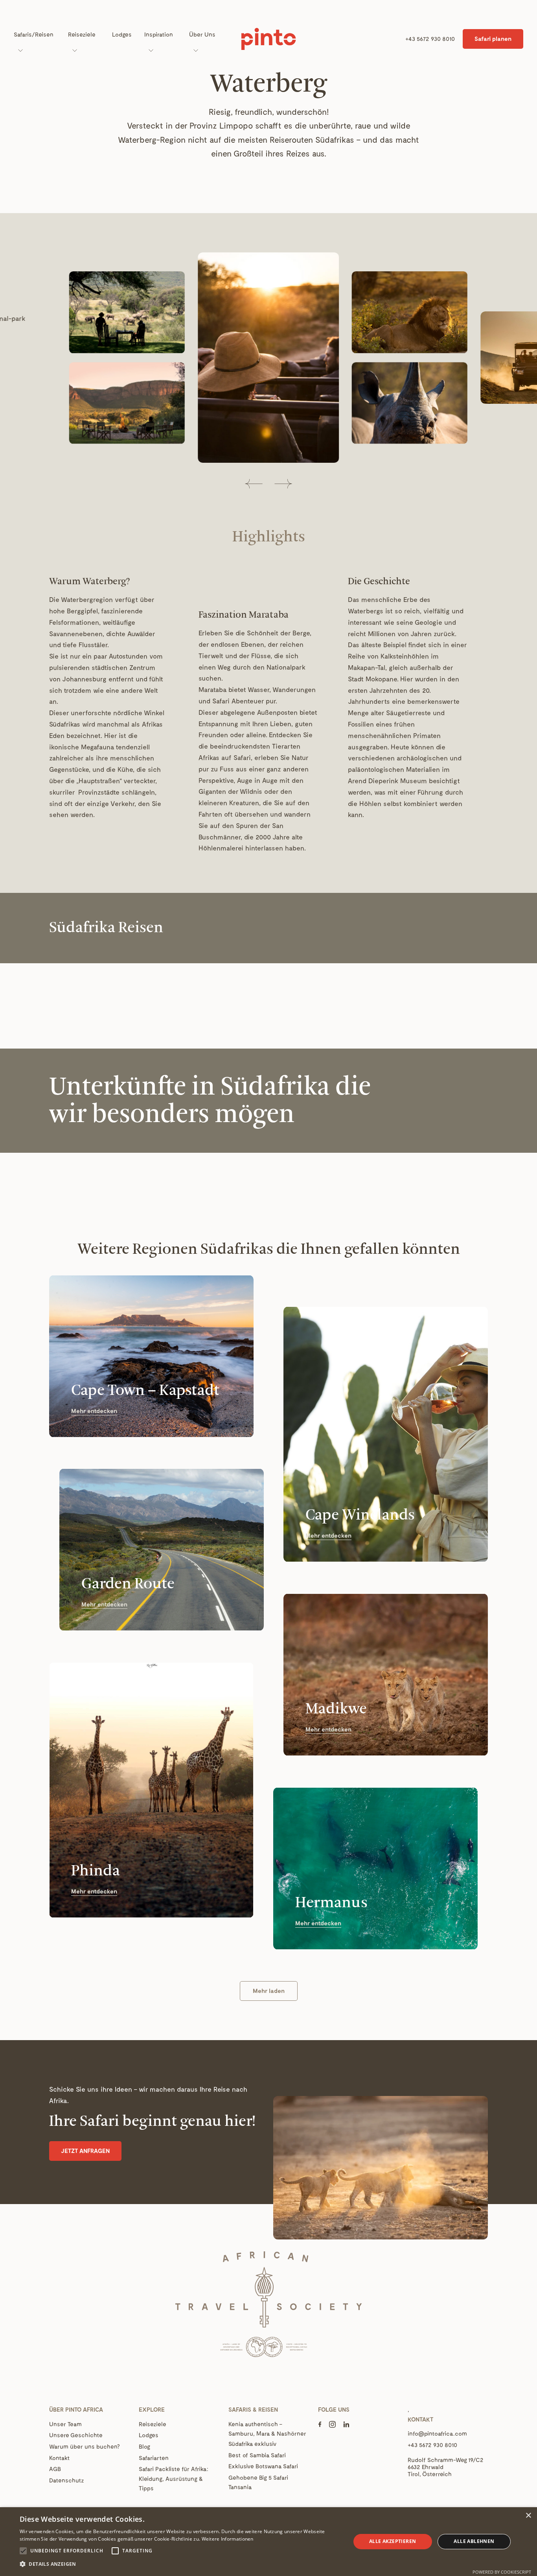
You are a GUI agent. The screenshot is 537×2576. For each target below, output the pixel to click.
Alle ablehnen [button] (474, 2541)
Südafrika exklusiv (253, 2444)
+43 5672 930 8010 (430, 39)
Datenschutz (67, 2480)
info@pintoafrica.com (437, 2433)
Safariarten (154, 2458)
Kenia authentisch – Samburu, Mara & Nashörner (267, 2429)
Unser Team (65, 2424)
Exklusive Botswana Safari (263, 2466)
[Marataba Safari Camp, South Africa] (268, 358)
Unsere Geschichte (76, 2435)
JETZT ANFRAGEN (85, 2151)
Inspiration (159, 34)
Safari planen (493, 39)
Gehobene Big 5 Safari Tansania (258, 2482)
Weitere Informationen (228, 2539)
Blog (144, 2446)
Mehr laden (269, 1991)
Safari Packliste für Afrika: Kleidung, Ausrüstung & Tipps (174, 2478)
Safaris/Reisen (34, 34)
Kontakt (60, 2458)
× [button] (528, 2516)
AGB (55, 2469)
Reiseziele (82, 34)
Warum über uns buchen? (84, 2446)
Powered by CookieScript (502, 2572)
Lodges (122, 34)
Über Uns (202, 34)
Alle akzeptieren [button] (393, 2541)
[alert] (268, 2542)
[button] (254, 484)
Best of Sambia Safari (257, 2455)
